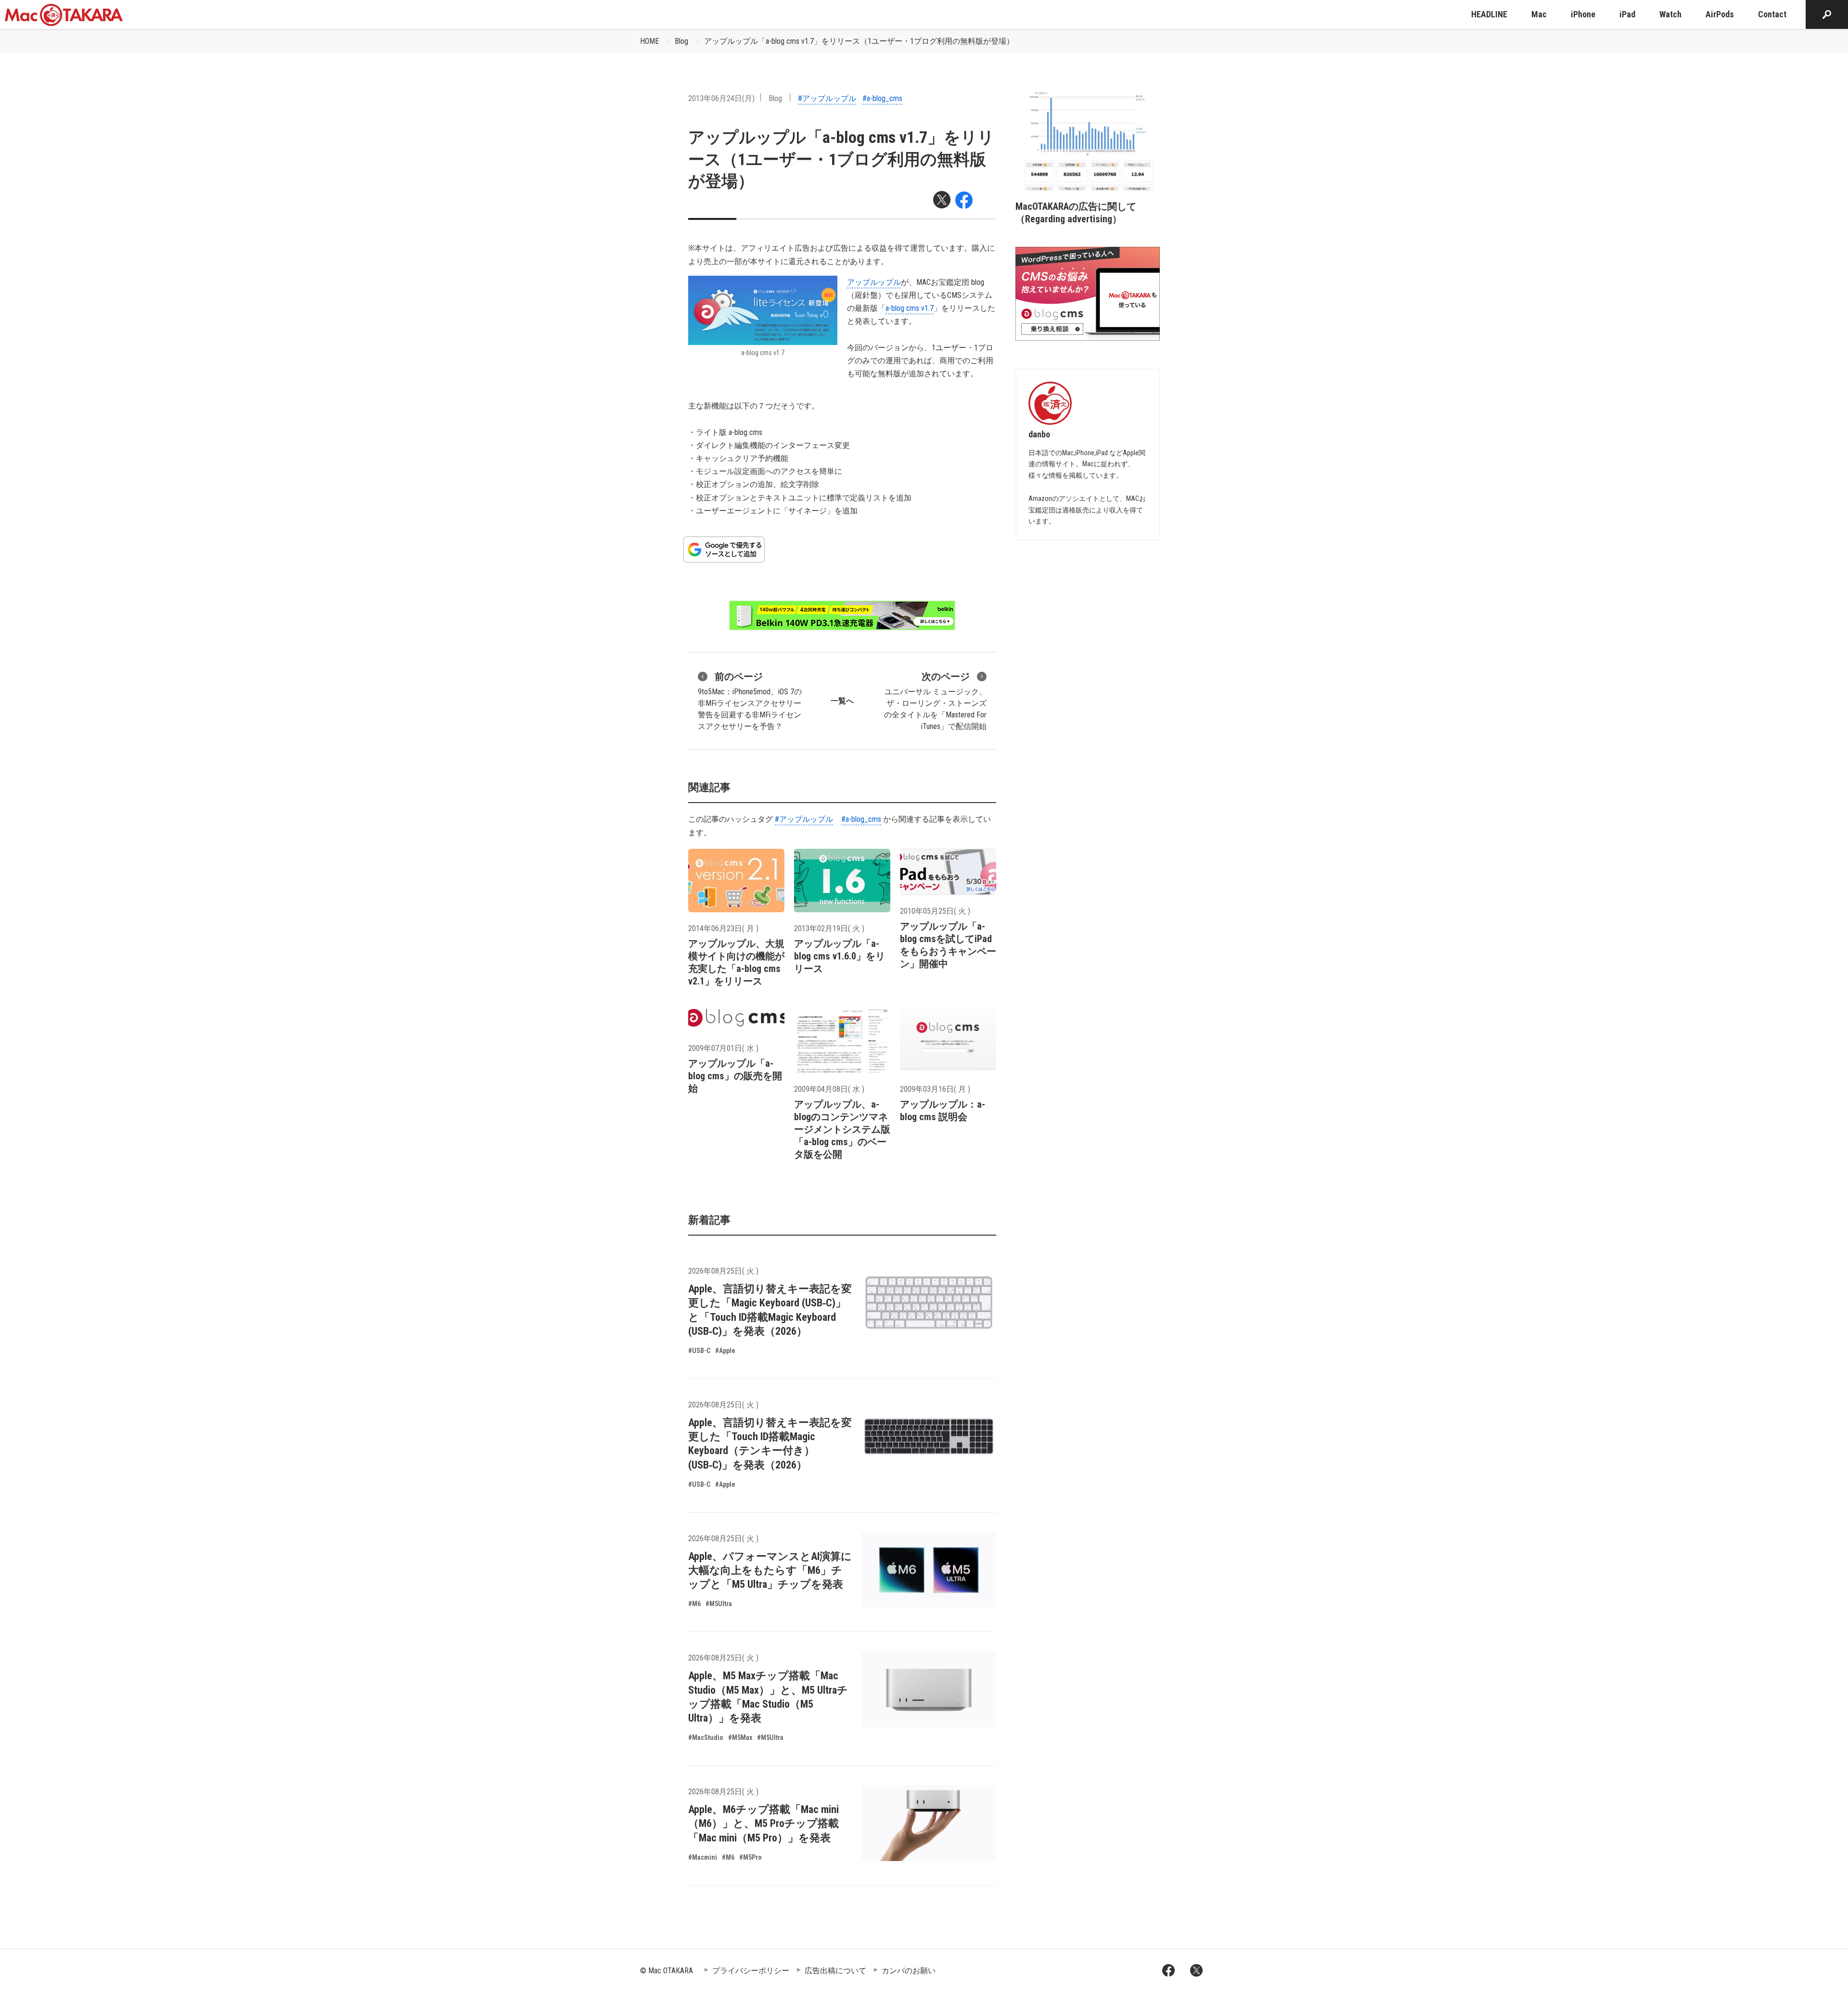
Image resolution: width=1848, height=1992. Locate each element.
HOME (649, 41)
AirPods (1720, 14)
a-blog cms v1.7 (910, 308)
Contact (1772, 14)
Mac (1539, 14)
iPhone (1583, 14)
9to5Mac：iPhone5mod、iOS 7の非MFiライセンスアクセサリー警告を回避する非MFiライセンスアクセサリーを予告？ (750, 701)
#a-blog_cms (882, 98)
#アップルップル (827, 98)
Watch (1670, 14)
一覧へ (842, 701)
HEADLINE (1489, 14)
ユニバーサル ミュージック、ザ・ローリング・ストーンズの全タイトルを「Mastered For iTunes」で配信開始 (935, 701)
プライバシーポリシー (751, 1971)
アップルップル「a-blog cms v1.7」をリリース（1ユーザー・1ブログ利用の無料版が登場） (859, 41)
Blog (681, 41)
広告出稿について (835, 1971)
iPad (1627, 14)
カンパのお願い (909, 1971)
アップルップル (874, 282)
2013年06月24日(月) (721, 98)
